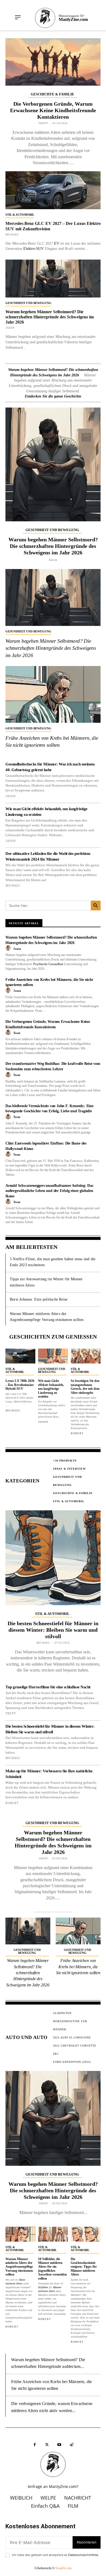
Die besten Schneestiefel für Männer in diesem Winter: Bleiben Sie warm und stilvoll (53, 1630)
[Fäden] (71, 2445)
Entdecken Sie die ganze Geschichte (53, 396)
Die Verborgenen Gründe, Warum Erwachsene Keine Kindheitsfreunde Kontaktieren (53, 110)
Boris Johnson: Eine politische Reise (39, 1299)
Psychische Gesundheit (48, 964)
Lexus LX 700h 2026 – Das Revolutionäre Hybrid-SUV (20, 1385)
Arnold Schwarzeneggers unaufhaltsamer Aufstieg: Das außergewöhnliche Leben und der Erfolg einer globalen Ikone (49, 1191)
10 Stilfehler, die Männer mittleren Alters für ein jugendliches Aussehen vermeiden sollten (52, 2269)
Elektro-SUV (34, 249)
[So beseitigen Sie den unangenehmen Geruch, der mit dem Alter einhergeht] (86, 1356)
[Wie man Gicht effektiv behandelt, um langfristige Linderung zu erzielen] (53, 1356)
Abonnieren (87, 2542)
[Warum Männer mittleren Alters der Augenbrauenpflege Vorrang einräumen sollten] (20, 2234)
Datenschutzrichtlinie (83, 2555)
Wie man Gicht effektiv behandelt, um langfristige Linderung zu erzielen (51, 1389)
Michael (12, 235)
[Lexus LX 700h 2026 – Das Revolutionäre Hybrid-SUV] (20, 1356)
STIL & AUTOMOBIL (20, 215)
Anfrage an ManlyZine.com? (53, 2486)
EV (57, 243)
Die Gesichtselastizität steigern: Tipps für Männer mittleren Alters (84, 2267)
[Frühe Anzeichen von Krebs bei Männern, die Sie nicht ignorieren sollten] (53, 694)
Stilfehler (43, 2287)
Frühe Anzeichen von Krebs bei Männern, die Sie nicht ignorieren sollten (78, 1967)
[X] (47, 2445)
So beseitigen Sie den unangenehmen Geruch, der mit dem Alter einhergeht (85, 1387)
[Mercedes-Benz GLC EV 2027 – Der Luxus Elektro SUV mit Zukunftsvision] (53, 190)
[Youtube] (59, 2445)
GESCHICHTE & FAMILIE (52, 94)
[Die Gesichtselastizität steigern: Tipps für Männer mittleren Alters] (86, 2234)
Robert (77, 1433)
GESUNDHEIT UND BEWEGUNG (28, 303)
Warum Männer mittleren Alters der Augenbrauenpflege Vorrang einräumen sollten (19, 2267)
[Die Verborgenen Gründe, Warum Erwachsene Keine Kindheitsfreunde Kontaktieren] (53, 62)
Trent (43, 123)
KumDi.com (63, 2568)
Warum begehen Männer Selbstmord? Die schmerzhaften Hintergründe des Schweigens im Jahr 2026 (50, 317)
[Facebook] (35, 2445)
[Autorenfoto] (9, 948)
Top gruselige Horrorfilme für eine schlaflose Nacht (48, 1687)
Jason (10, 328)
